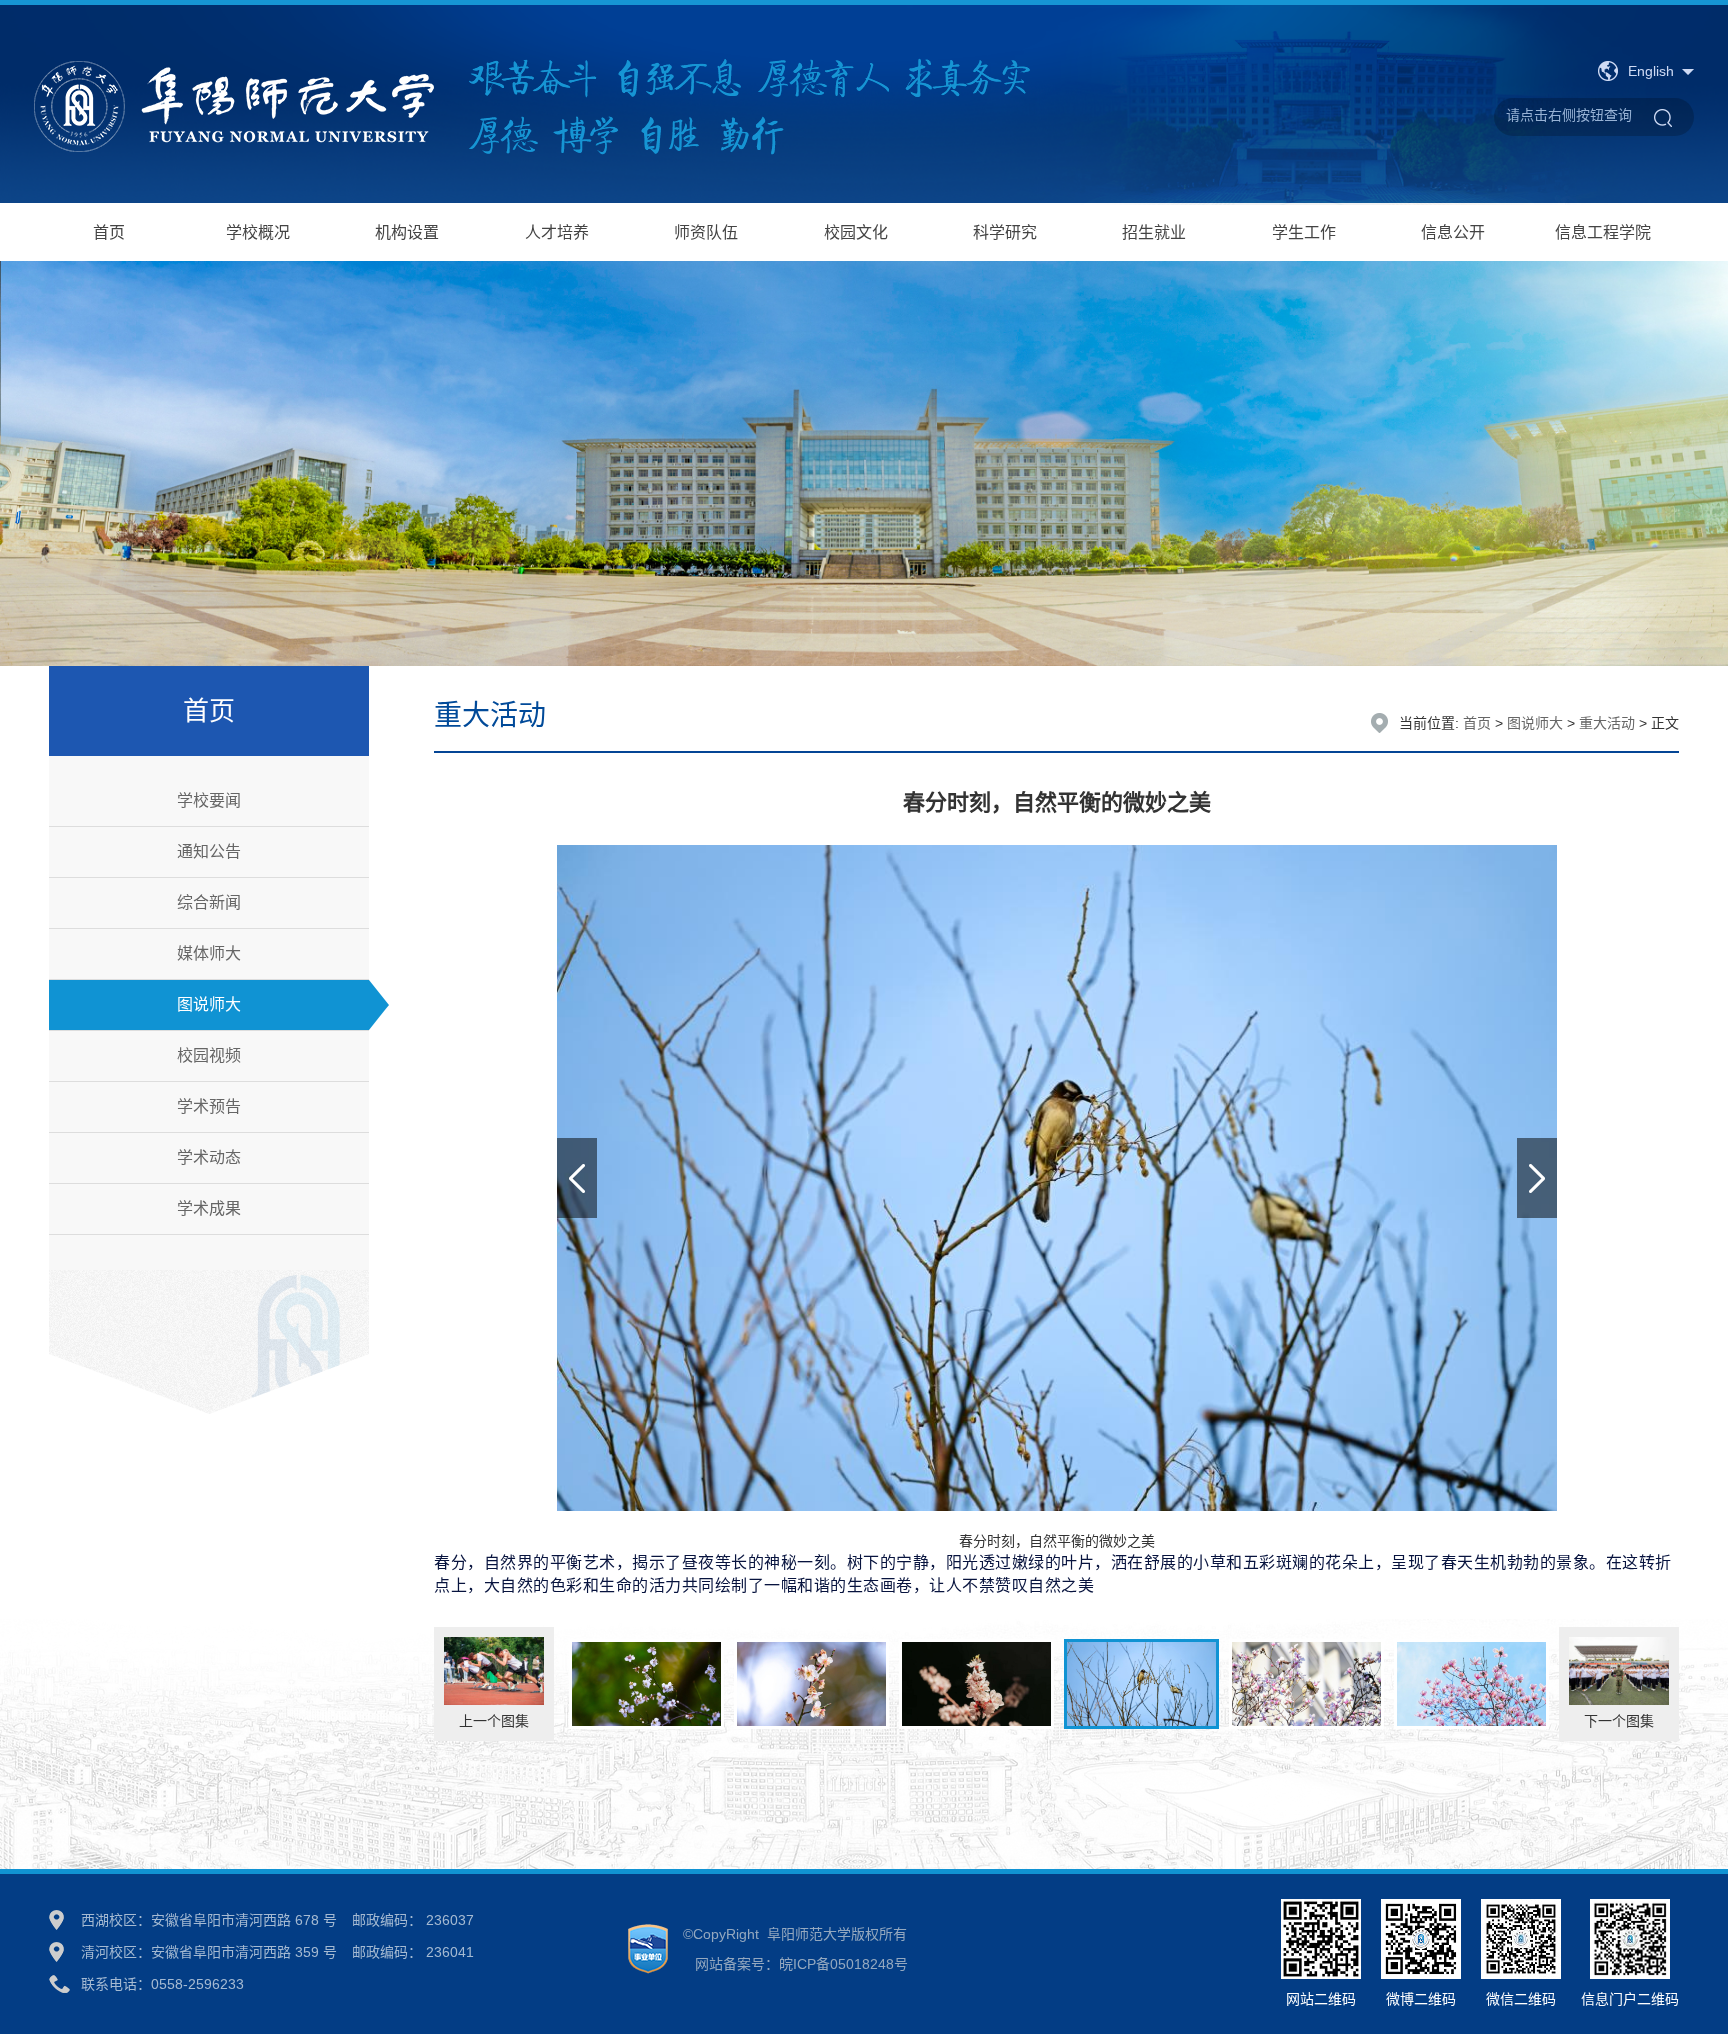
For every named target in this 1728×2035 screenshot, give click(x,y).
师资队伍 (706, 232)
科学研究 (1005, 232)
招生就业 (1154, 232)
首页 (109, 232)
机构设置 (407, 232)
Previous (577, 1178)
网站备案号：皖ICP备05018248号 (795, 1964)
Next (1537, 1178)
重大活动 (1607, 723)
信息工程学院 (1603, 232)
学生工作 (1304, 232)
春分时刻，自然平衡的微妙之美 (1053, 1564)
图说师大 (1535, 723)
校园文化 (856, 232)
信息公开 (1453, 232)
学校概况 (258, 232)
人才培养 (557, 232)
